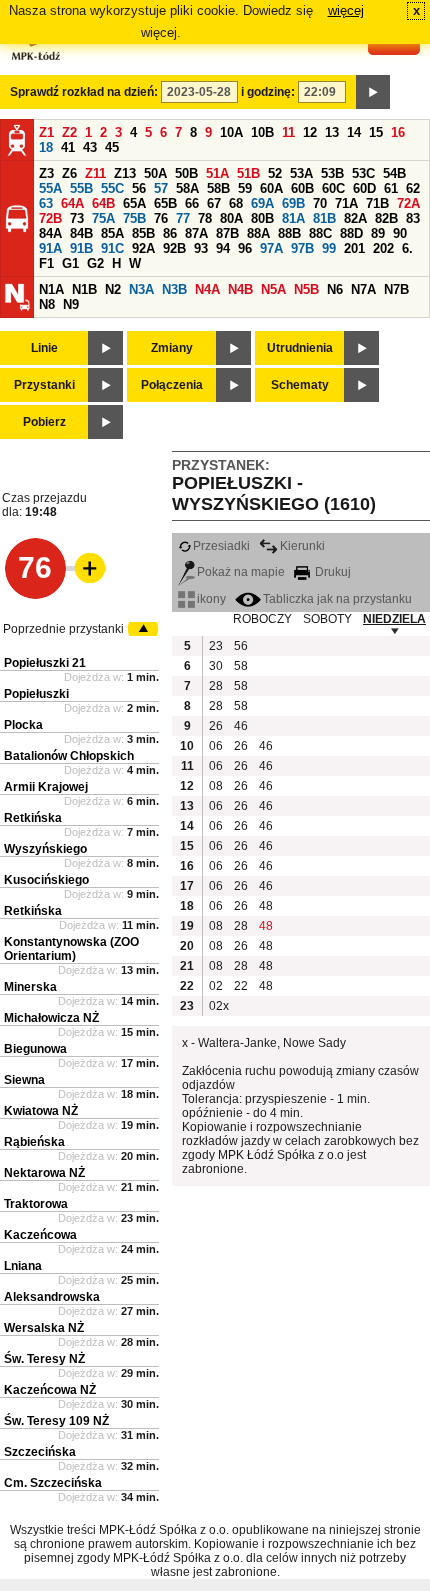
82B (386, 218)
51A (217, 173)
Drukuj (331, 572)
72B (50, 218)
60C (333, 188)
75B (134, 218)
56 (139, 188)
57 (161, 188)
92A (143, 248)
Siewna (24, 1080)
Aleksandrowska (52, 1297)
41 (68, 147)
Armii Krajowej (46, 787)
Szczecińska (40, 1452)
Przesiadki (221, 546)
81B (324, 218)
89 (378, 233)
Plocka (23, 725)
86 (170, 233)
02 (216, 986)
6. (407, 248)
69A (262, 203)
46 (241, 726)
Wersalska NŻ (44, 1328)
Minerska (30, 987)
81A (293, 218)
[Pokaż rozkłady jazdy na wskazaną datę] (373, 92)
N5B (306, 289)
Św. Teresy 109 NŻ (56, 1421)
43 (90, 147)
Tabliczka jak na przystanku (337, 599)
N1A (51, 289)
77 (183, 218)
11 (288, 132)
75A (103, 218)
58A (187, 188)
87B (227, 233)
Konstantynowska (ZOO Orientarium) (71, 949)
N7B (396, 289)
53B (332, 173)
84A (50, 233)
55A (50, 188)
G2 (95, 263)
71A (346, 203)
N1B (84, 289)
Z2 (69, 132)
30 (216, 666)
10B (262, 132)
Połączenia (172, 385)
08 (216, 786)
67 (214, 203)
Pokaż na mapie (241, 572)
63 (46, 203)
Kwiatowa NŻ (41, 1111)
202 (383, 248)
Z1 (46, 132)
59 (245, 188)
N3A (141, 289)
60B (302, 188)
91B (81, 248)
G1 (70, 263)
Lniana (23, 1266)
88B (289, 233)
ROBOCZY (262, 619)
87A (196, 233)
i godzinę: (268, 92)
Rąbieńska (34, 1142)
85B (143, 233)
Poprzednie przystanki (63, 629)
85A (112, 233)
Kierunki (302, 546)
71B (377, 203)
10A (231, 132)
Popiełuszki (36, 694)
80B (262, 218)
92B (174, 248)
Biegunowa (35, 1049)
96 (245, 248)
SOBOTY (327, 619)
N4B (240, 289)
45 (112, 147)
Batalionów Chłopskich (69, 756)
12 (310, 132)
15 (376, 132)
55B (81, 188)
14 (354, 132)
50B (186, 173)
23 (216, 646)
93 (201, 248)
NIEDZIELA (394, 619)
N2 (113, 289)
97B (302, 248)
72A (408, 203)
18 (46, 147)
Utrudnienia (300, 348)
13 (332, 132)
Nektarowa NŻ (44, 1173)
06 (216, 746)
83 (413, 218)
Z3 (46, 173)
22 (241, 986)
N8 (47, 304)
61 (391, 188)
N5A (273, 289)
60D (364, 188)
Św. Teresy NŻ (44, 1359)
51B (248, 173)
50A (155, 173)
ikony (211, 599)
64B (103, 203)
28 (216, 686)
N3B (174, 289)
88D (351, 233)
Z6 (69, 173)
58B (218, 188)
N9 (71, 304)
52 (275, 173)
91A (50, 248)
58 (241, 666)
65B (165, 203)
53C (363, 173)
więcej (346, 10)
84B (81, 233)
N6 (335, 289)
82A (355, 218)
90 (400, 233)
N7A (363, 289)
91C (112, 248)
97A (271, 248)
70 (320, 203)
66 (192, 203)
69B (293, 203)
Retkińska (33, 818)
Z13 (125, 173)
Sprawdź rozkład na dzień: (84, 92)
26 (216, 726)
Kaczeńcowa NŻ (50, 1390)
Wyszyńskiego (45, 849)
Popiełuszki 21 (45, 663)
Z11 (95, 173)
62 (413, 188)
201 (354, 248)
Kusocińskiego (46, 880)
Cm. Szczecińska (53, 1483)
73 (77, 218)
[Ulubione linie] (84, 568)
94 (223, 248)
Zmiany (172, 348)
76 (161, 218)
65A (134, 203)
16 (398, 132)
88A (258, 233)
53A (301, 173)
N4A (207, 289)
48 (266, 906)
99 (329, 248)
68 (236, 203)
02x (219, 1006)
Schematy (300, 385)
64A (72, 203)
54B (394, 173)
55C (112, 188)
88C (320, 233)
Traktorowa (36, 1204)
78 (205, 218)
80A (231, 218)
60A (271, 188)
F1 (46, 263)
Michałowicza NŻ (51, 1018)
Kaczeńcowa (40, 1235)
